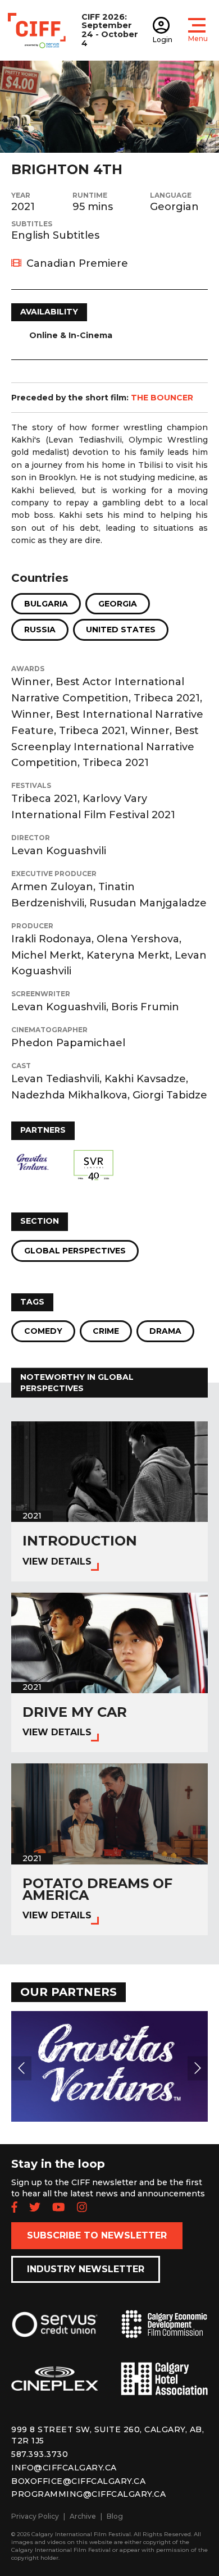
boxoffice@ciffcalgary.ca (78, 2481)
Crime (106, 1331)
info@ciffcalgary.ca (64, 2468)
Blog (115, 2516)
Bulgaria (46, 604)
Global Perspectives (75, 1251)
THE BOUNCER (162, 398)
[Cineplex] (55, 2388)
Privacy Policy (35, 2516)
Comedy (43, 1331)
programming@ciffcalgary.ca (88, 2494)
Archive (83, 2516)
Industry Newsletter (86, 2269)
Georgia (118, 604)
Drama (165, 1331)
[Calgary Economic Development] (164, 2333)
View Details (57, 1561)
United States (121, 630)
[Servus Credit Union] (55, 2333)
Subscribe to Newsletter (97, 2235)
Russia (40, 630)
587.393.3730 (40, 2454)
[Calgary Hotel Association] (164, 2387)
